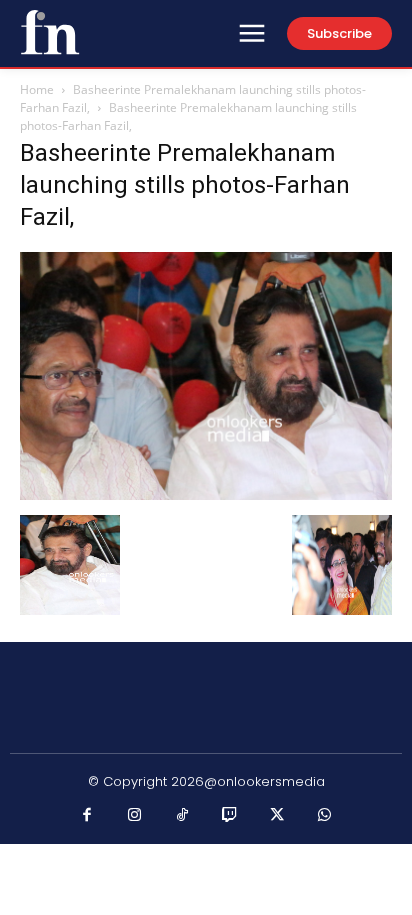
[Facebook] (88, 816)
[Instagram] (135, 816)
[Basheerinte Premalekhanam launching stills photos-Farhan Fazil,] (206, 494)
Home (37, 89)
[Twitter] (278, 816)
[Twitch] (230, 816)
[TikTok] (183, 816)
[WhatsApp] (325, 816)
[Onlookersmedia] (50, 32)
